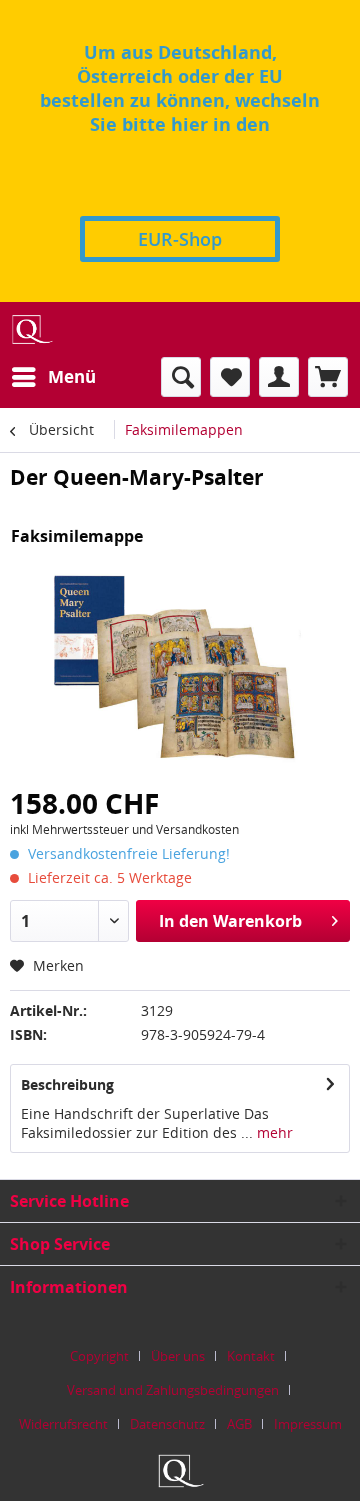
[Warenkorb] (328, 377)
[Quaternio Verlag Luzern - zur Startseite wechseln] (31, 329)
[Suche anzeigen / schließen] (181, 377)
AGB (239, 1424)
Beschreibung (67, 1084)
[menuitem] (53, 377)
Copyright (99, 1356)
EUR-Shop (180, 239)
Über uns (178, 1356)
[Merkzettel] (230, 377)
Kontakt (251, 1356)
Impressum (308, 1424)
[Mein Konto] (279, 377)
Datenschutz (167, 1424)
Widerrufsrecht (63, 1424)
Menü (72, 376)
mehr (273, 1132)
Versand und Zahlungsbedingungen (173, 1390)
